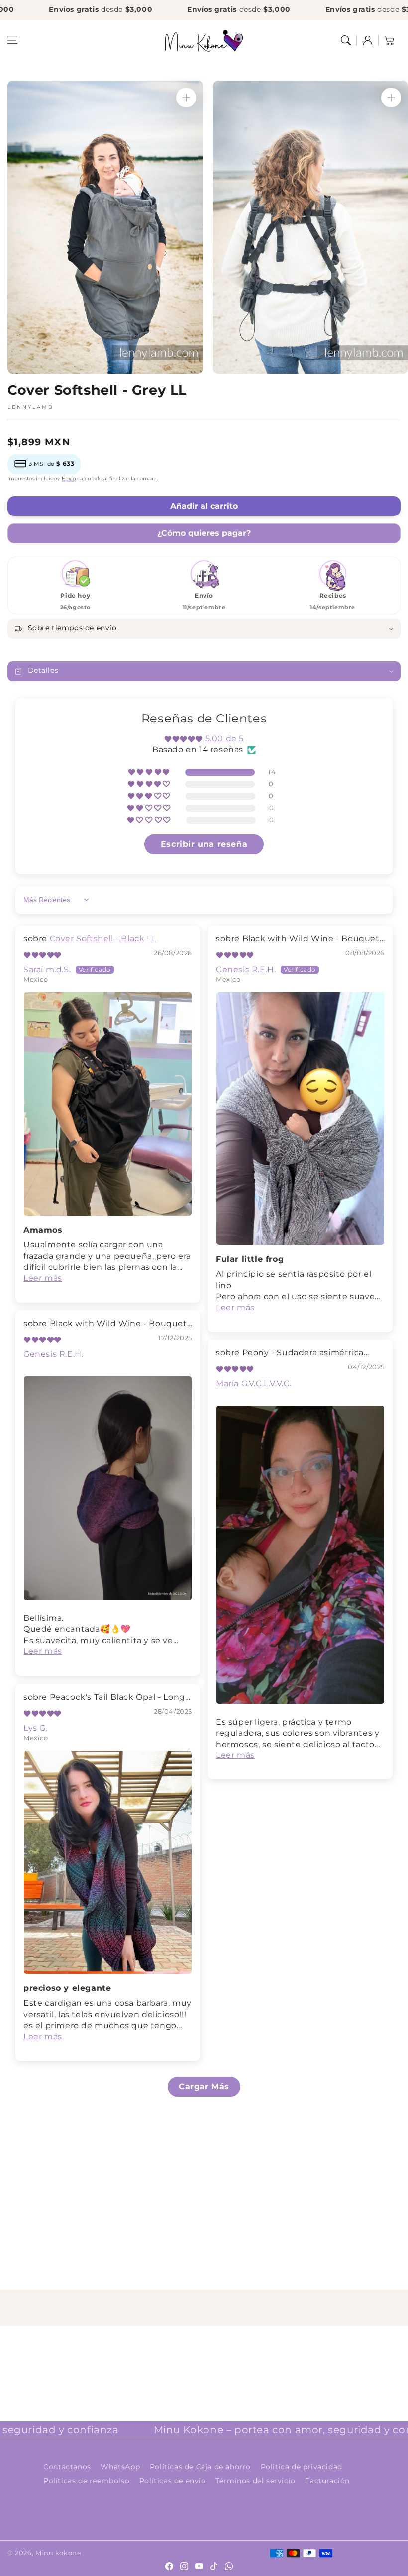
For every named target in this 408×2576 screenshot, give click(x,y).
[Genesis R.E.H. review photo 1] (300, 1119)
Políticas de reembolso (86, 2481)
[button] (12, 40)
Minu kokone (58, 2553)
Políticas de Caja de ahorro (200, 2467)
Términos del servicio (255, 2481)
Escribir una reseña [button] (204, 844)
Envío (69, 478)
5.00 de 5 (225, 739)
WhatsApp (120, 2467)
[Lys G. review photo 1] (108, 1862)
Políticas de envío (173, 2481)
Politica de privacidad (302, 2467)
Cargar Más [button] (204, 2087)
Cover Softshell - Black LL (103, 939)
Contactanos (67, 2467)
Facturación (327, 2481)
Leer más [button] (43, 1278)
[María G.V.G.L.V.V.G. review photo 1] (300, 1555)
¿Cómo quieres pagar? (204, 533)
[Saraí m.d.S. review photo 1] (108, 1104)
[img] (42, 955)
